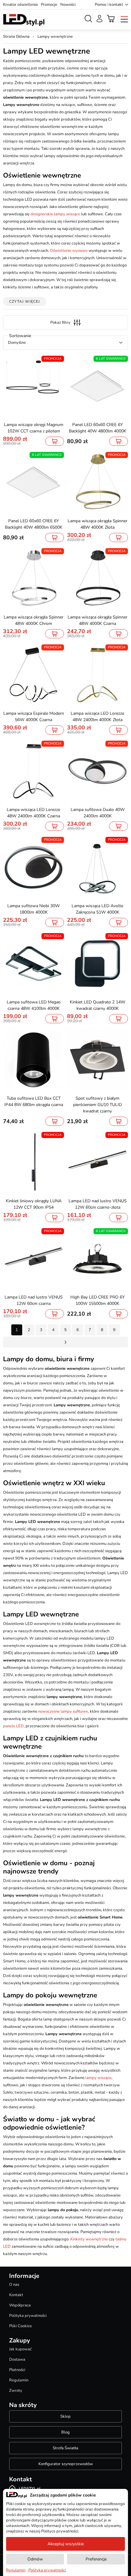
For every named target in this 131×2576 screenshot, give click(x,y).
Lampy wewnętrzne (55, 37)
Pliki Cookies (20, 2326)
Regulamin (19, 2380)
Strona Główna (16, 37)
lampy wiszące (98, 2078)
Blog (65, 2432)
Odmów (35, 2559)
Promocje (49, 5)
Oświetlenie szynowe (69, 251)
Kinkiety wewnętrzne (89, 2239)
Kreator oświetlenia (20, 5)
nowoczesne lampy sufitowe (63, 1711)
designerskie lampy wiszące (55, 214)
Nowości (68, 5)
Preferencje (96, 2559)
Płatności (17, 2370)
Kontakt (16, 2295)
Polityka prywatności (28, 2316)
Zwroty (16, 2391)
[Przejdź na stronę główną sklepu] (24, 20)
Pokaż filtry (60, 322)
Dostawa (17, 2359)
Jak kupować (20, 2349)
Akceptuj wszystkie (66, 2544)
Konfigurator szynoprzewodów (66, 2464)
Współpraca (20, 2305)
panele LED (13, 1726)
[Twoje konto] (99, 19)
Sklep (65, 2416)
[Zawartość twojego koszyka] (111, 19)
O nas (14, 2285)
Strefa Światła (65, 2448)
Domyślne (17, 343)
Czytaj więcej (25, 301)
